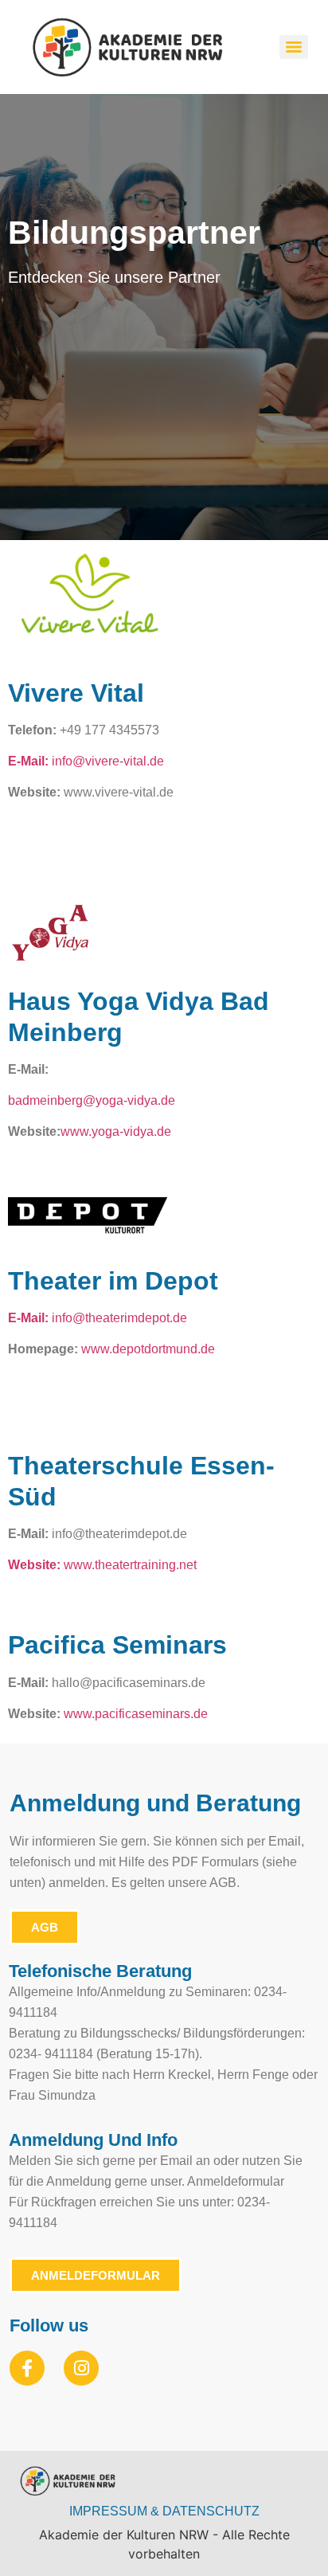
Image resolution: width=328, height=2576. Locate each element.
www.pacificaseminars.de (136, 1714)
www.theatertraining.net (130, 1565)
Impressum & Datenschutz (164, 2511)
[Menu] (294, 47)
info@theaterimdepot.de (119, 1318)
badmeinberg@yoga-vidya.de (92, 1100)
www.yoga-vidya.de (116, 1131)
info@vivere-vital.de (86, 761)
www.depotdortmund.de (148, 1349)
